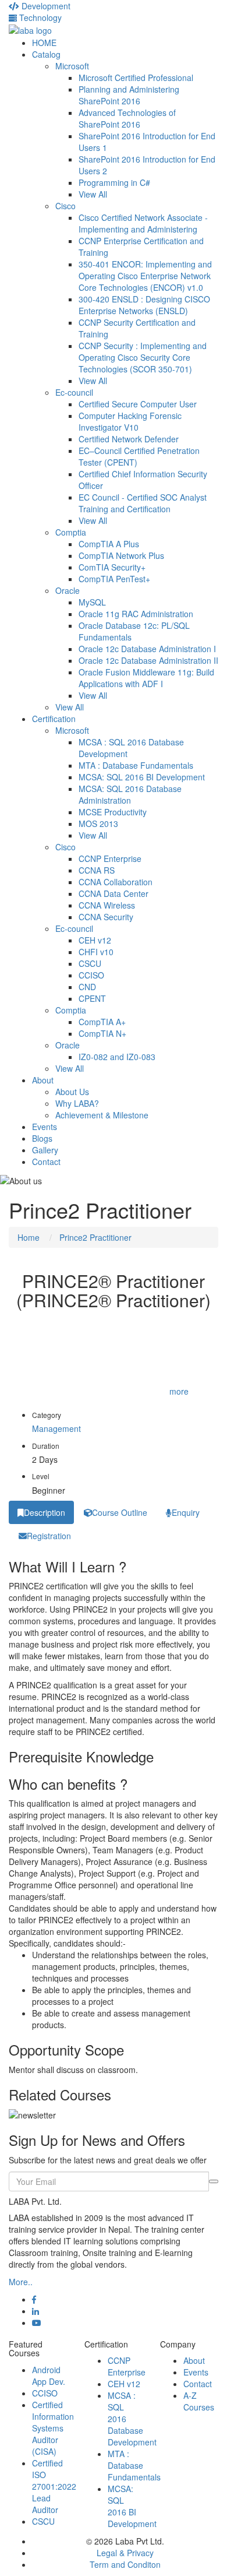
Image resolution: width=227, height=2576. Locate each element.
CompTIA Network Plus (121, 555)
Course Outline (120, 1512)
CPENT (92, 998)
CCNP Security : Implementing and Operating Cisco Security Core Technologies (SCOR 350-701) (143, 357)
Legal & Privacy (125, 2553)
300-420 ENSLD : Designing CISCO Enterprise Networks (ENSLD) (144, 305)
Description (45, 1512)
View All (93, 194)
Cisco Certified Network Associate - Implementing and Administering (143, 223)
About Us (72, 1092)
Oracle (68, 590)
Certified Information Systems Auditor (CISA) (53, 2428)
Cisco (65, 206)
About (43, 1080)
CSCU (90, 963)
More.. (21, 2282)
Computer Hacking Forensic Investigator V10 (130, 421)
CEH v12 (95, 940)
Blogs (42, 1138)
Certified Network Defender (129, 439)
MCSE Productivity (113, 812)
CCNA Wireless (107, 905)
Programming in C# (114, 182)
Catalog (46, 54)
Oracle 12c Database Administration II (148, 660)
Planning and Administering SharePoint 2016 (129, 95)
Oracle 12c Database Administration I (147, 649)
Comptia (71, 532)
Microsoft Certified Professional (136, 78)
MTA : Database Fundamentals (136, 765)
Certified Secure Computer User (138, 404)
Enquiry (186, 1512)
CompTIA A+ (102, 1022)
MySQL (92, 602)
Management (56, 1428)
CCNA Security (106, 917)
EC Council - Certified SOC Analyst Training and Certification (143, 503)
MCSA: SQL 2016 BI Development (142, 777)
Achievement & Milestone (102, 1115)
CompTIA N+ (102, 1033)
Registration (49, 1536)
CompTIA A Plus (109, 544)
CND (87, 987)
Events (45, 1127)
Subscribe (214, 2181)
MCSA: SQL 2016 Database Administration (130, 794)
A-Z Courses (199, 2401)
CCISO (91, 975)
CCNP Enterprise (110, 858)
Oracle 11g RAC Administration (136, 614)
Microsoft (72, 66)
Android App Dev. (49, 2376)
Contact (46, 1162)
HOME (44, 43)
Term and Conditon (125, 2564)
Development (45, 6)
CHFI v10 (96, 952)
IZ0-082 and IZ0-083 (117, 1057)
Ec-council (74, 392)
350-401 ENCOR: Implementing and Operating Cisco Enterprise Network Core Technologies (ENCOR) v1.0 (145, 276)
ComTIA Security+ (112, 567)
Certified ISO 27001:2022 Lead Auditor (54, 2486)
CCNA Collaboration (116, 882)
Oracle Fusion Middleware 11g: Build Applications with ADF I (146, 678)
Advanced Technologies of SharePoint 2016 (127, 118)
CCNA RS (97, 870)
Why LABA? (77, 1103)
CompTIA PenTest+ (114, 579)
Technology (39, 17)
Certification (54, 719)
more (179, 1391)
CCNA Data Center (114, 893)
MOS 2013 (98, 824)
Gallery (45, 1150)
